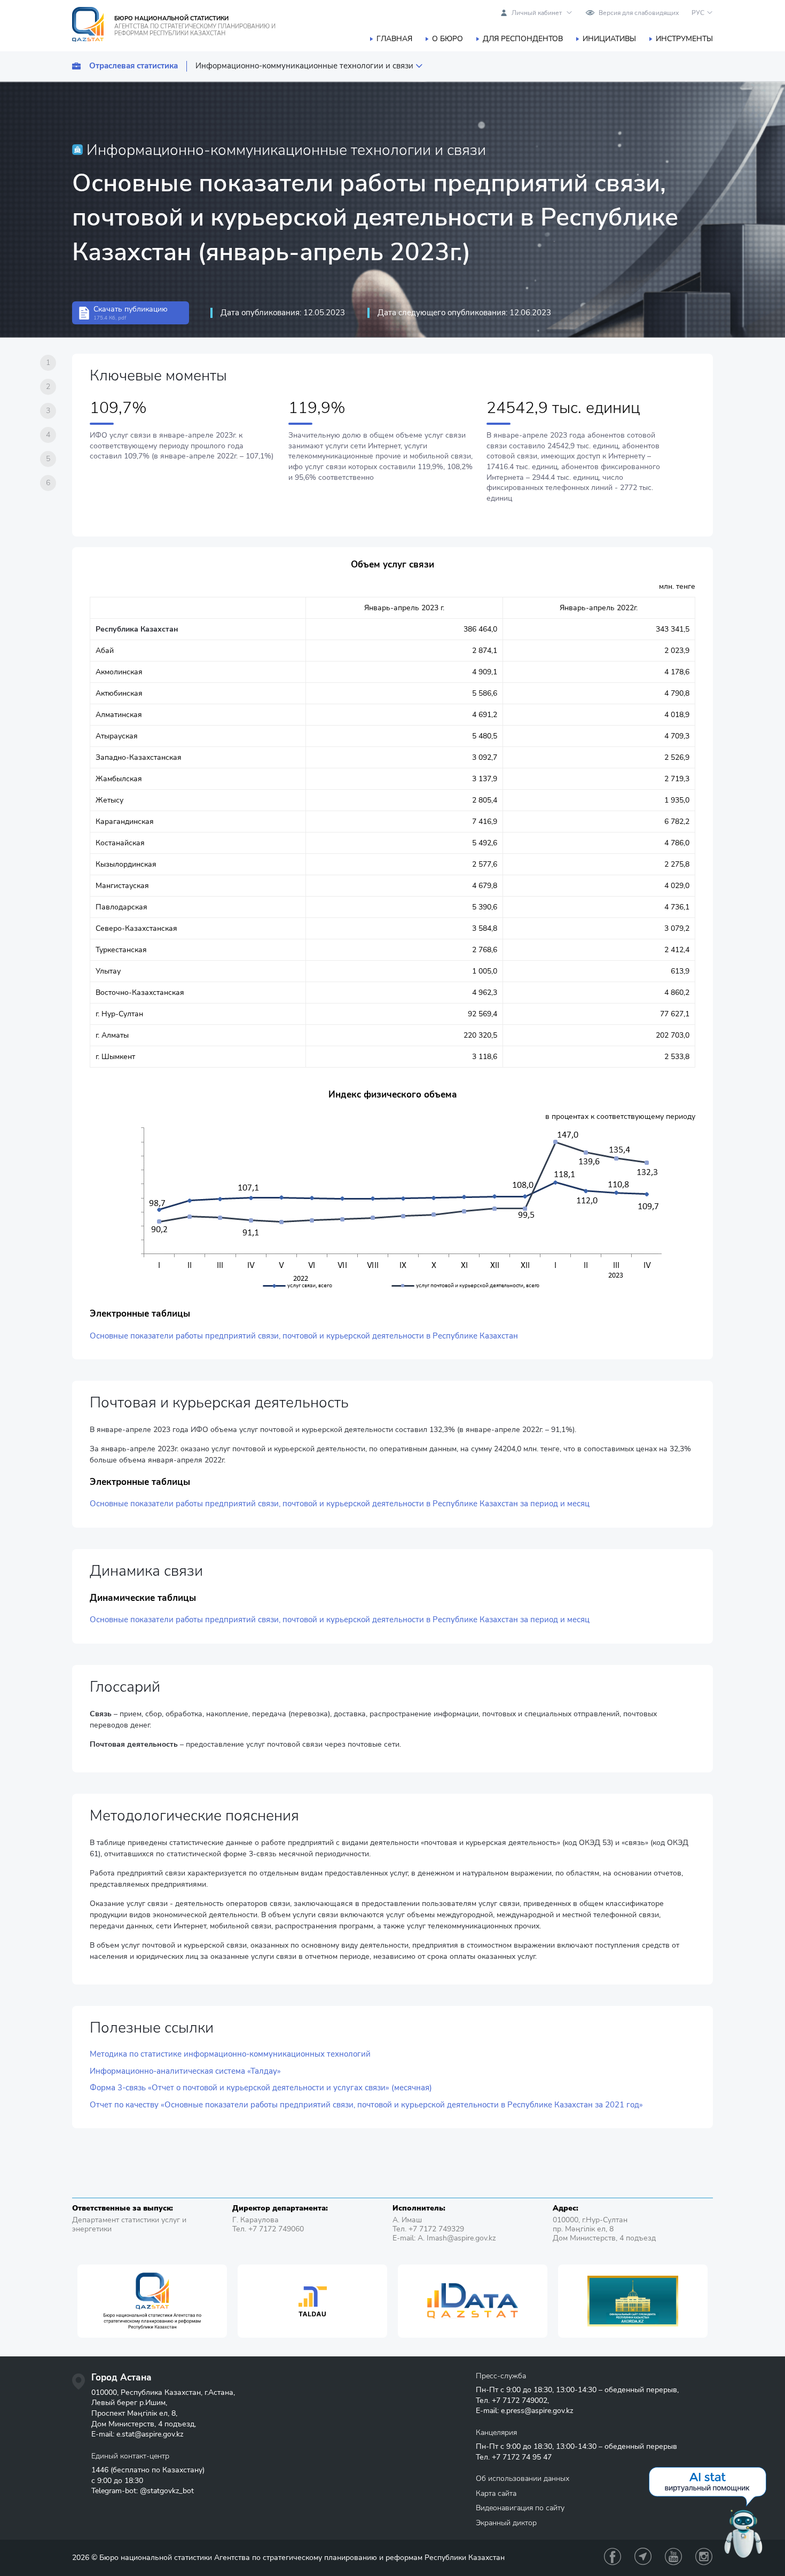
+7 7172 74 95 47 (522, 2457)
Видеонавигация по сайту (520, 2508)
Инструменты (684, 39)
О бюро (448, 39)
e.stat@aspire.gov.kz (150, 2434)
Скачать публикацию (131, 313)
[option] (152, 2301)
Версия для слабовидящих (639, 13)
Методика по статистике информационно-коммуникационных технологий (230, 2054)
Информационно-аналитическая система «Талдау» (185, 2071)
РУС (698, 13)
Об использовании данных (523, 2478)
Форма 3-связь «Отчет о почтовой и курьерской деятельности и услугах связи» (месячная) (261, 2088)
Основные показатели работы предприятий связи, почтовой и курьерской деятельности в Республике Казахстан (304, 1336)
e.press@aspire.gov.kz (537, 2411)
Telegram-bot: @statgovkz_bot (143, 2491)
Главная (394, 39)
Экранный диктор (506, 2523)
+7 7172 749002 (520, 2400)
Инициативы (609, 39)
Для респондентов (523, 39)
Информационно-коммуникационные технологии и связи (304, 66)
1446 (100, 2470)
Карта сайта (496, 2493)
